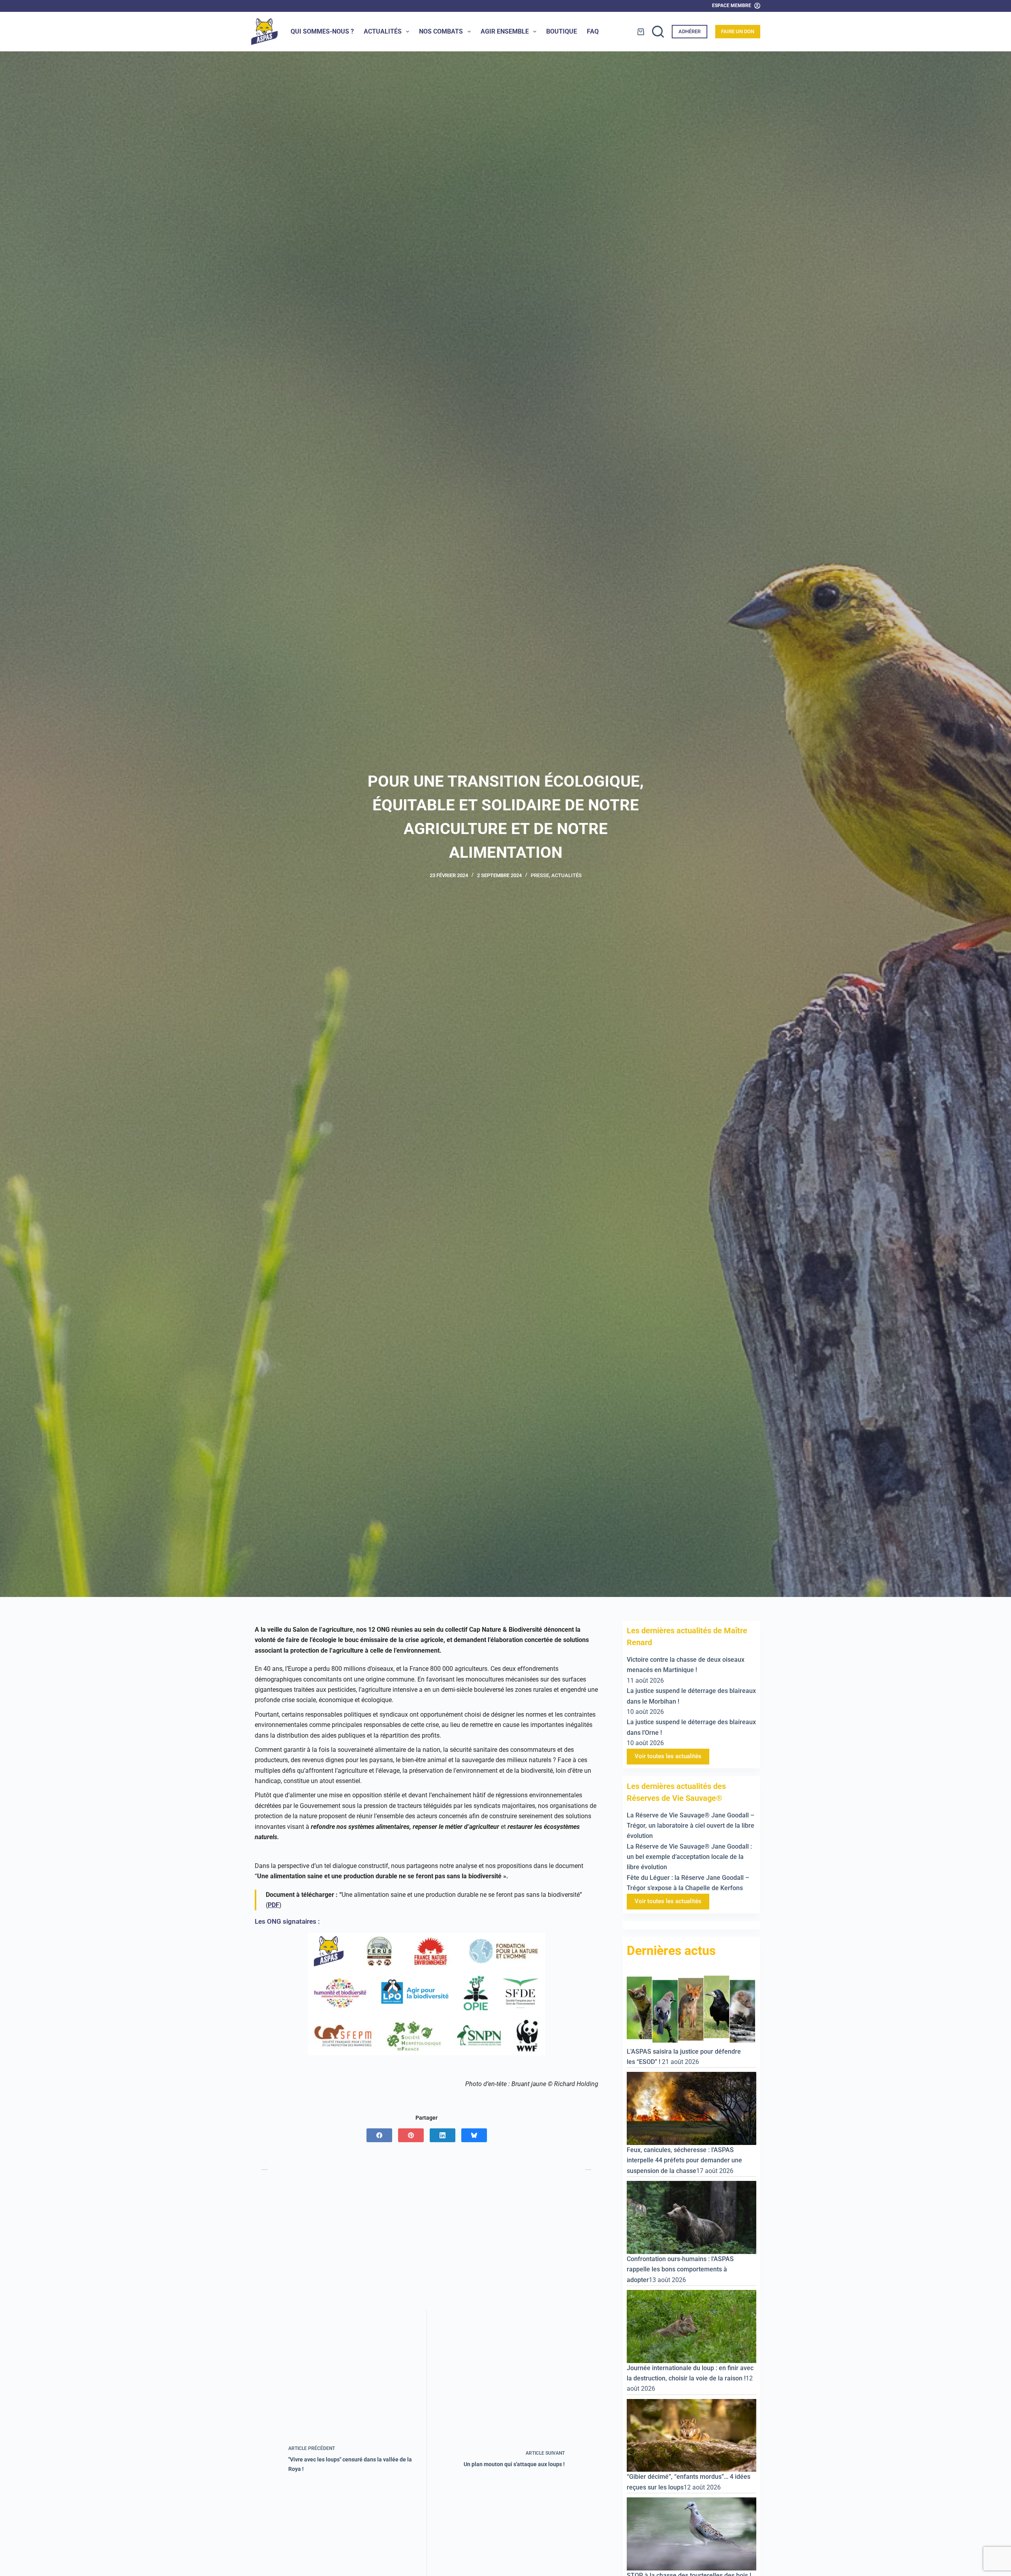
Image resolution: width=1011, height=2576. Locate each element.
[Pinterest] (411, 2135)
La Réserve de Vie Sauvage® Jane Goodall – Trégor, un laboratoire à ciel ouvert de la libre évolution (691, 1826)
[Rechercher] (658, 32)
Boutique (562, 31)
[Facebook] (379, 2135)
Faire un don (738, 31)
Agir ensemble (505, 31)
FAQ (593, 31)
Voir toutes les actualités (668, 1756)
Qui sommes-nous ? (322, 31)
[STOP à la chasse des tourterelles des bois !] (692, 2534)
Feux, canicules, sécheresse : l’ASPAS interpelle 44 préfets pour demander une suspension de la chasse (684, 2160)
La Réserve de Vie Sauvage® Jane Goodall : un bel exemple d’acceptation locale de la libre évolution (689, 1857)
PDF (273, 1905)
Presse (540, 875)
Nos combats (441, 31)
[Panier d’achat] (641, 32)
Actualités (383, 31)
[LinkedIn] (443, 2135)
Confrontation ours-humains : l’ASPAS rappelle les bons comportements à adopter (680, 2269)
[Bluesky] (474, 2135)
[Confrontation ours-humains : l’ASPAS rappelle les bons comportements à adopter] (692, 2217)
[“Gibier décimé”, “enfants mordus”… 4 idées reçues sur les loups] (692, 2435)
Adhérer (690, 31)
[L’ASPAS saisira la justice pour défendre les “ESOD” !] (692, 2009)
